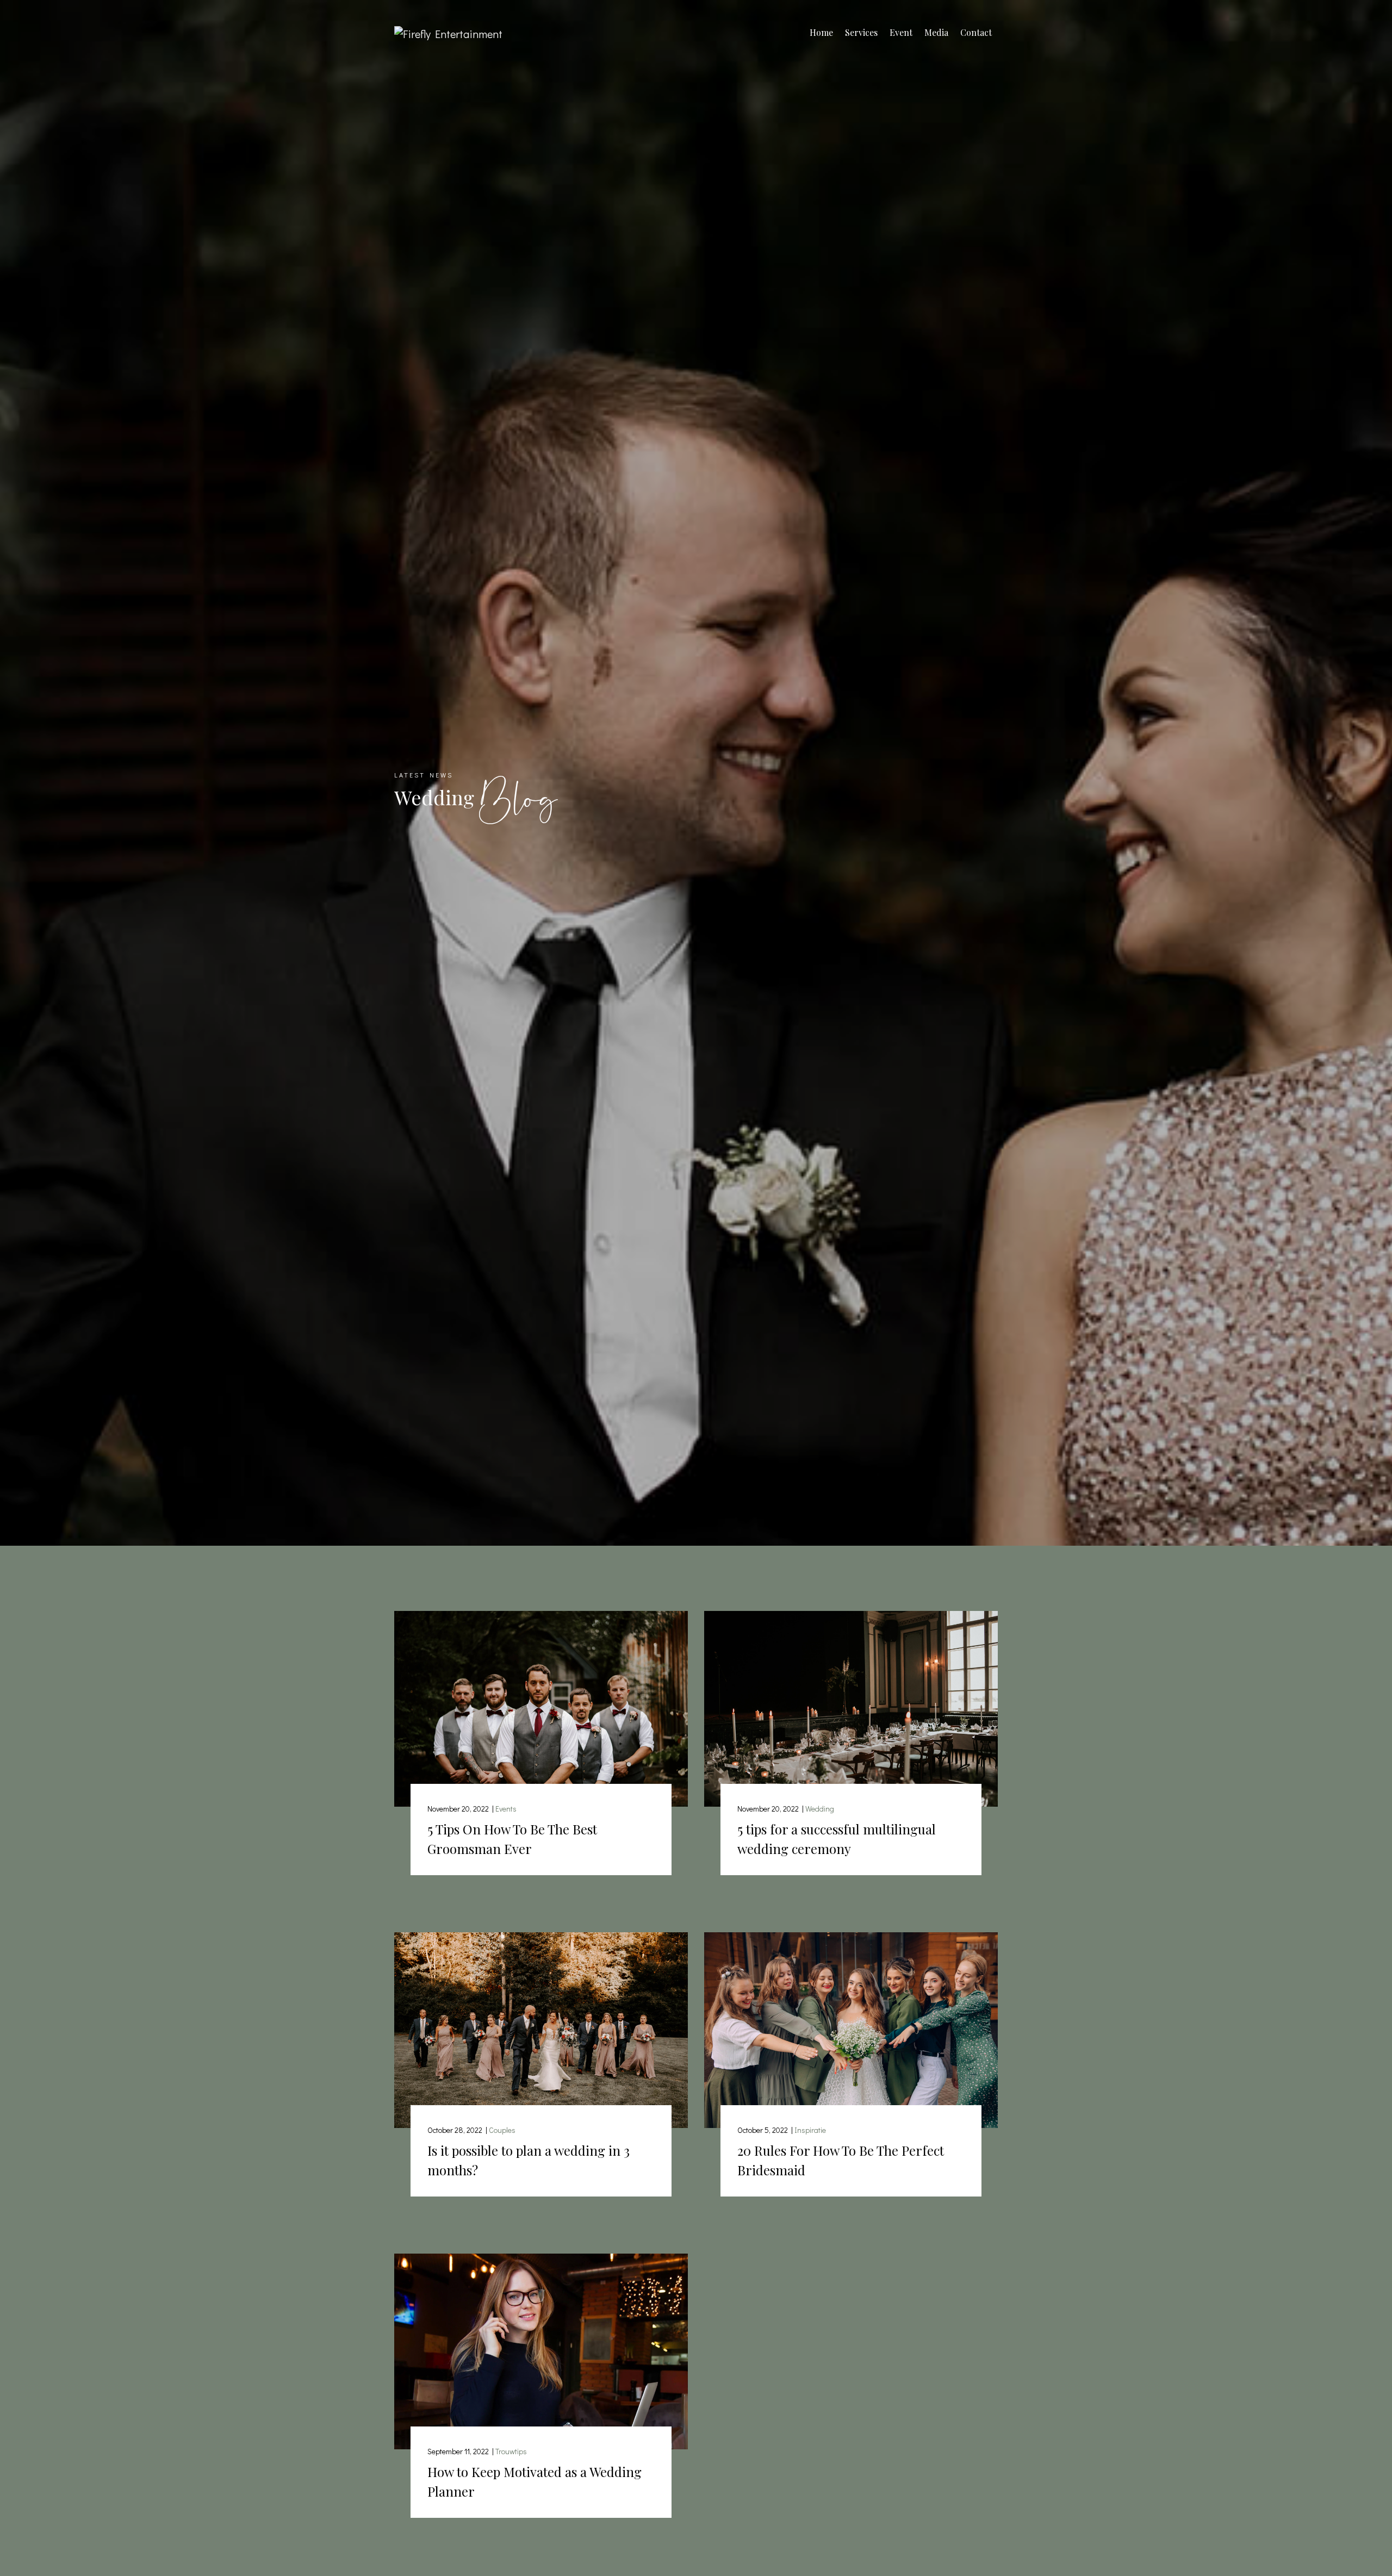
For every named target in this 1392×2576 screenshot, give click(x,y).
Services (861, 32)
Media (936, 32)
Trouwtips (511, 2451)
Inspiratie (810, 2130)
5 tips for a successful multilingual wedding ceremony (837, 1839)
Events (506, 1809)
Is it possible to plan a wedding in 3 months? (529, 2160)
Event (901, 32)
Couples (502, 2130)
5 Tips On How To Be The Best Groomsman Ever (512, 1839)
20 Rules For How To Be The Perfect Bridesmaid (841, 2160)
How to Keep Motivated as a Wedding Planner (535, 2481)
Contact (976, 32)
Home (821, 32)
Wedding (820, 1809)
